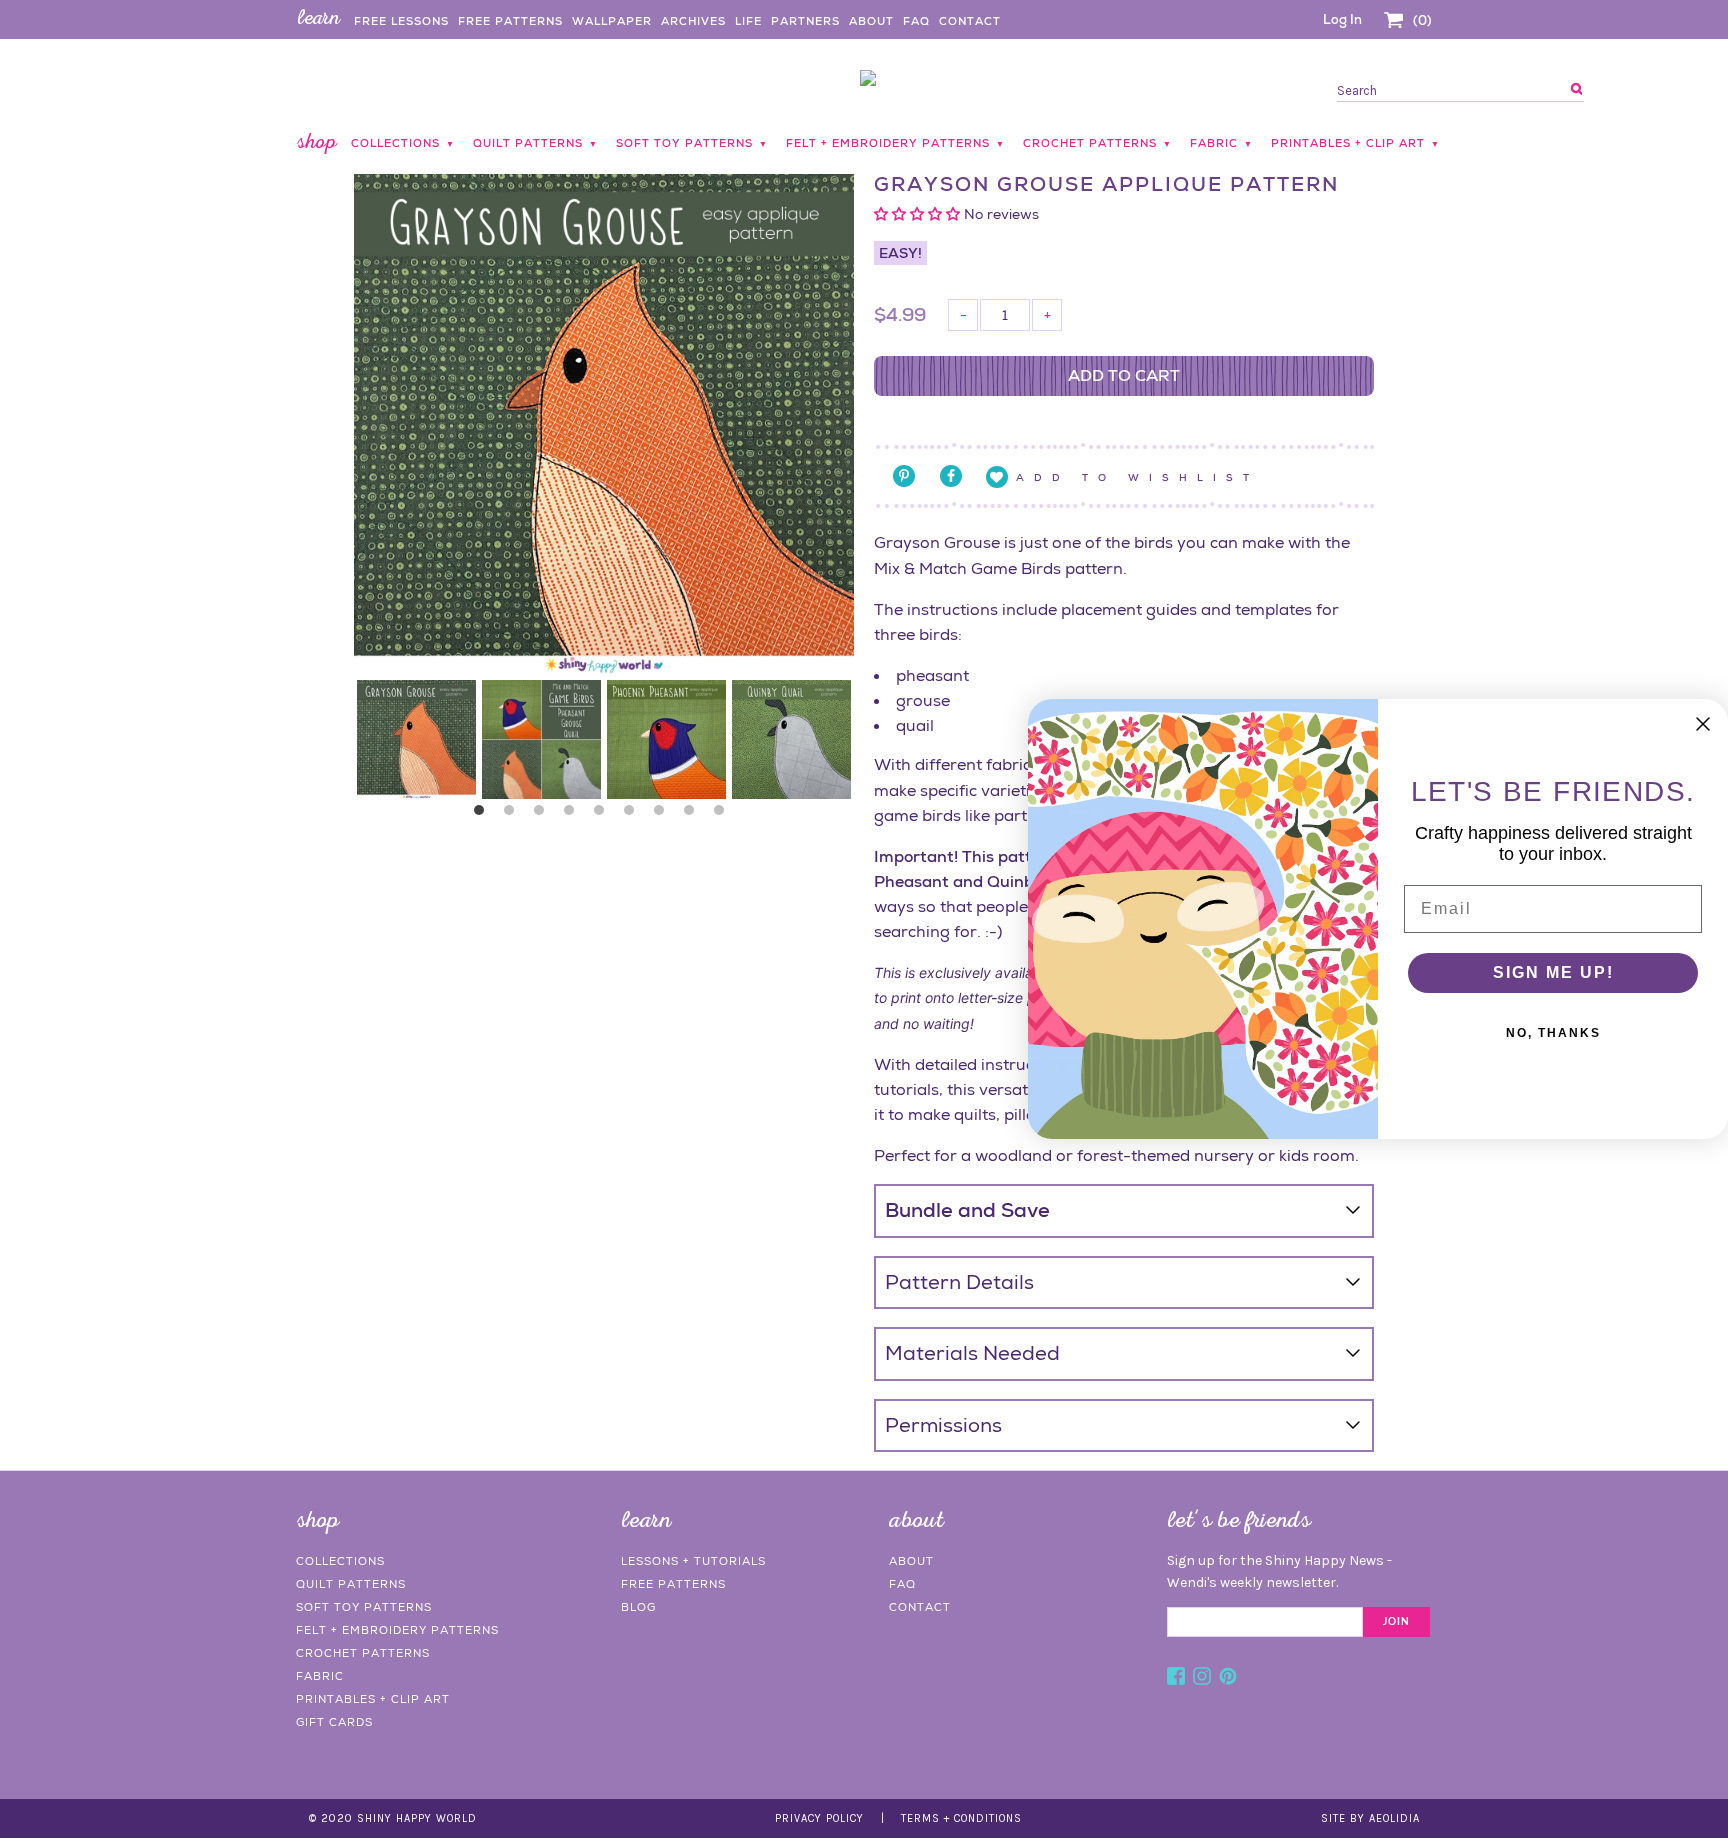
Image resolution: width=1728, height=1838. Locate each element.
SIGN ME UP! (1553, 972)
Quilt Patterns (351, 1584)
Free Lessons (401, 21)
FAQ (916, 21)
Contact (970, 21)
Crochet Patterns (363, 1653)
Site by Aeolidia (1370, 1818)
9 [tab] (724, 815)
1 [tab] (484, 815)
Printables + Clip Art (373, 1699)
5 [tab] (604, 815)
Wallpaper (612, 21)
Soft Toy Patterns (364, 1607)
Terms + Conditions (961, 1818)
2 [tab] (514, 815)
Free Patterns (510, 21)
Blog (638, 1607)
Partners (805, 21)
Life (748, 21)
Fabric (320, 1676)
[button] (919, 214)
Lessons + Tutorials (693, 1561)
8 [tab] (694, 815)
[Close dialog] (1703, 724)
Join (1396, 1622)
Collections (340, 1561)
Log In (1342, 19)
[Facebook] (1176, 1679)
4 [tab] (574, 815)
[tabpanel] (416, 739)
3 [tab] (544, 815)
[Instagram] (1202, 1679)
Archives (693, 21)
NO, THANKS (1553, 1033)
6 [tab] (634, 815)
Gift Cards (334, 1722)
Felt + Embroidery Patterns (397, 1630)
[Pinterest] (1228, 1679)
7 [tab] (664, 815)
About (871, 21)
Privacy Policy (819, 1818)
